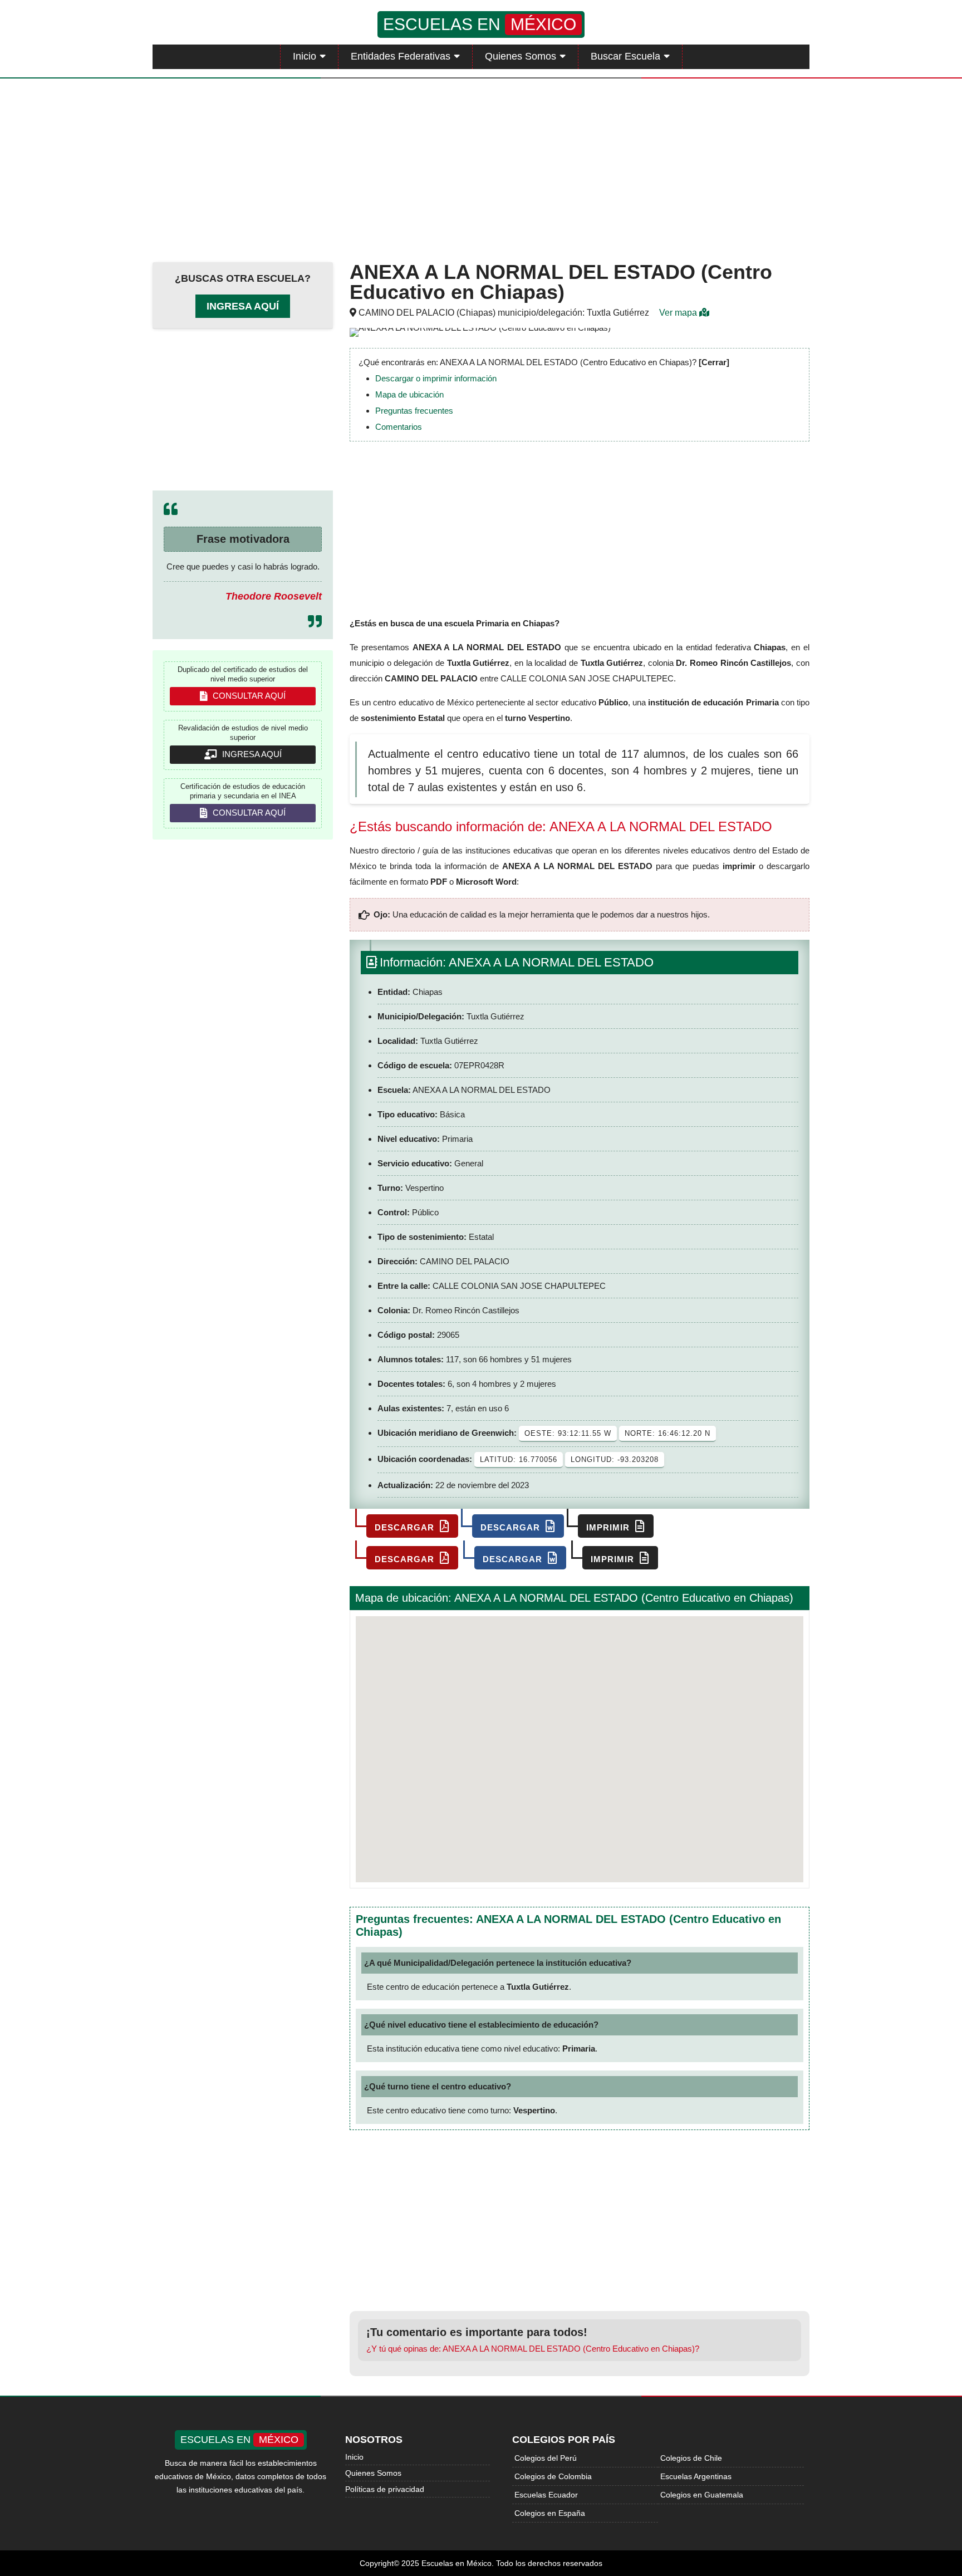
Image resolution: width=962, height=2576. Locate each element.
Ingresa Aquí (243, 306)
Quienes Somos (521, 56)
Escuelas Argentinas (696, 2476)
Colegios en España (550, 2513)
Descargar (406, 1527)
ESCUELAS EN (480, 24)
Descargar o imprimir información (436, 378)
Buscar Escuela (625, 56)
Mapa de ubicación (409, 394)
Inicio (305, 56)
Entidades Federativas (401, 56)
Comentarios (399, 427)
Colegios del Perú (546, 2458)
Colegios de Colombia (553, 2476)
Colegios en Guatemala (702, 2495)
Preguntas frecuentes (414, 411)
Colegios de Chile (691, 2458)
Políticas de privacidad (385, 2489)
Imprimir (609, 1527)
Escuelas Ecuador (546, 2495)
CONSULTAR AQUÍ (248, 696)
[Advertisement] (481, 168)
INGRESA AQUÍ (251, 754)
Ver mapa (679, 313)
